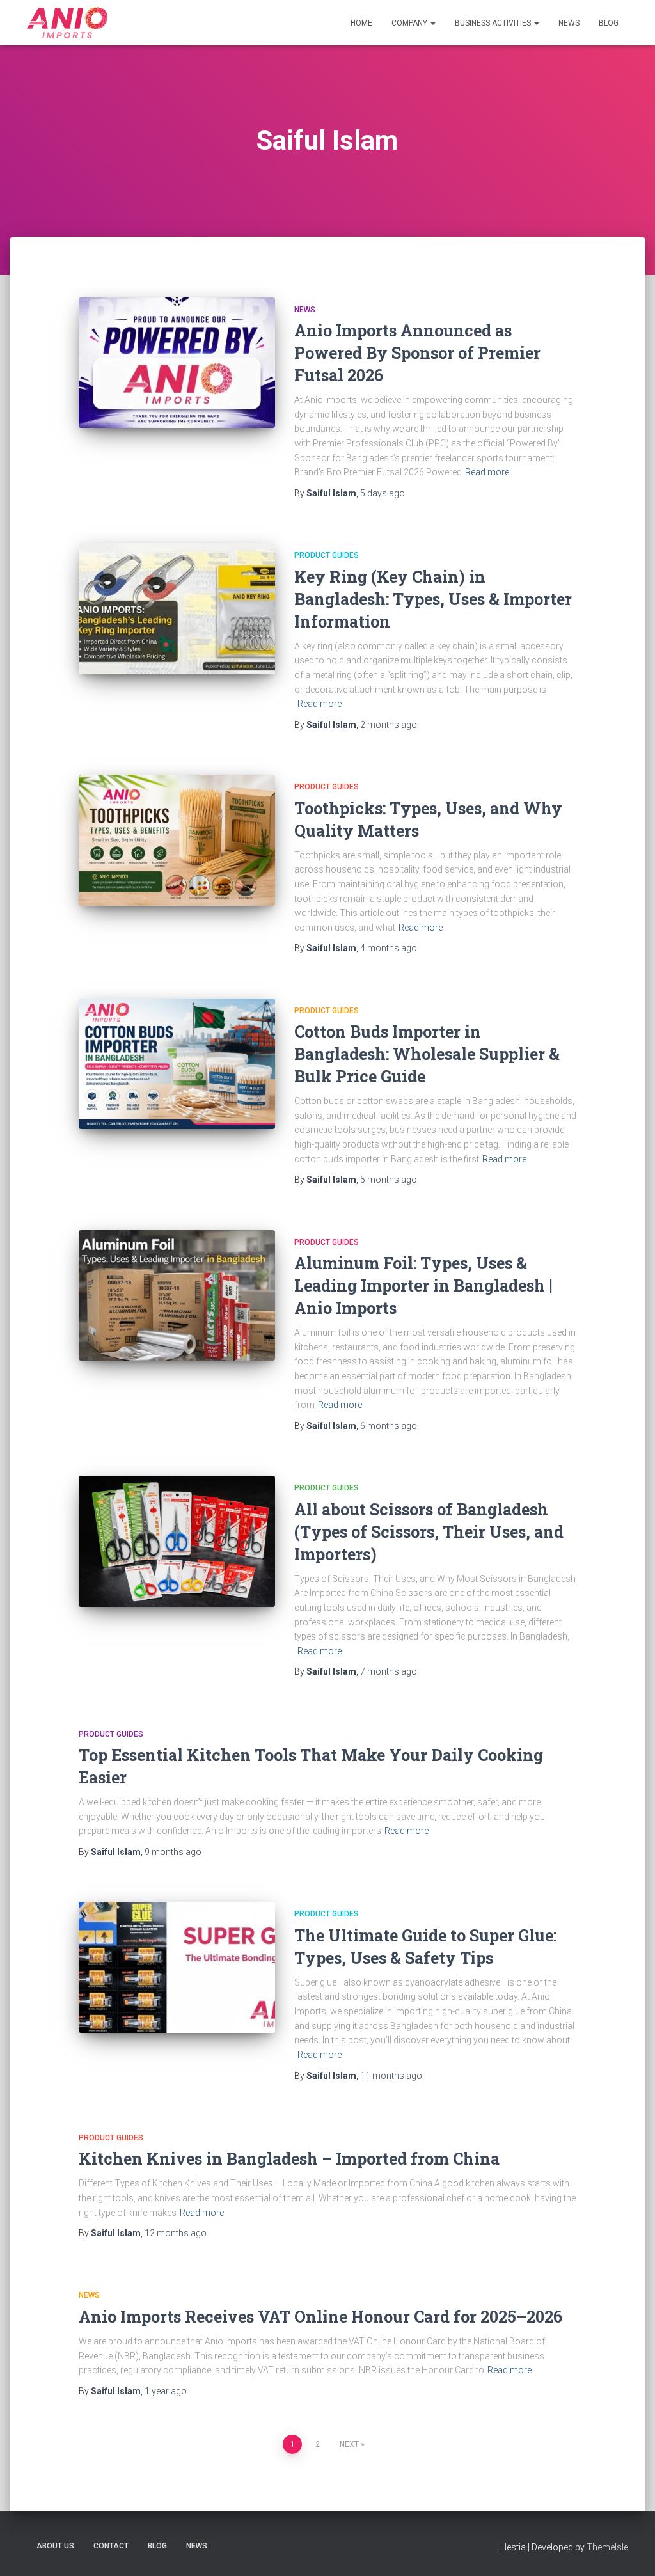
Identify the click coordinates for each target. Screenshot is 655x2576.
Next (349, 2444)
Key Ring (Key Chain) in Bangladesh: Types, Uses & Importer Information (433, 599)
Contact (111, 2546)
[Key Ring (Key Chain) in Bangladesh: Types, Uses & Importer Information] (177, 609)
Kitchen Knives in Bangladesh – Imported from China (289, 2159)
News (569, 23)
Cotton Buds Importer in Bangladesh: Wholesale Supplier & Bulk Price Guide (427, 1054)
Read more (487, 472)
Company (410, 23)
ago (383, 493)
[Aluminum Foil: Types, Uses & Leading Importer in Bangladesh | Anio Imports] (177, 1296)
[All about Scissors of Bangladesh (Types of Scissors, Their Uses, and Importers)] (177, 1541)
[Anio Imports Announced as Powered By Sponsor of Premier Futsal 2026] (177, 363)
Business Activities (494, 23)
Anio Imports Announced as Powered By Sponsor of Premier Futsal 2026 (417, 353)
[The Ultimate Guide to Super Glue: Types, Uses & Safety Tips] (177, 1967)
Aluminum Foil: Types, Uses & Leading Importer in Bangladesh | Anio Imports (423, 1285)
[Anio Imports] (67, 23)
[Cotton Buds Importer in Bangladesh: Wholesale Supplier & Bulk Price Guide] (177, 1064)
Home (361, 23)
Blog (609, 23)
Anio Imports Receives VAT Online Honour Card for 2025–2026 (320, 2317)
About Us (55, 2546)
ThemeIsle (607, 2547)
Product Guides (327, 555)
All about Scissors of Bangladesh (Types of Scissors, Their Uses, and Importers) (429, 1532)
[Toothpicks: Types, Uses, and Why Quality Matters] (177, 840)
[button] (432, 23)
